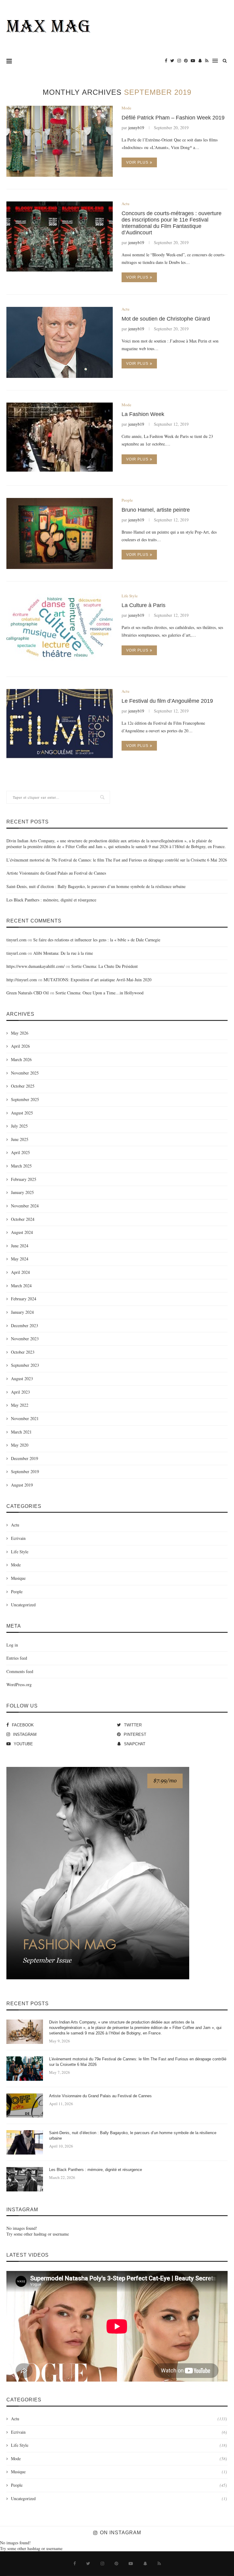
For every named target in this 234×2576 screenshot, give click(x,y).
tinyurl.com (16, 940)
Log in (12, 1645)
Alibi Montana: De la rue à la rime (63, 953)
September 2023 (25, 1365)
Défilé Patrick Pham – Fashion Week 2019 (173, 118)
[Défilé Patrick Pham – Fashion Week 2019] (60, 141)
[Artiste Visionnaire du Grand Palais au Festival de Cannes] (25, 2105)
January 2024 (22, 1312)
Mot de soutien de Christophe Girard (166, 319)
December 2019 (25, 1458)
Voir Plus (137, 162)
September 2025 (25, 1099)
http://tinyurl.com (22, 980)
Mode (126, 108)
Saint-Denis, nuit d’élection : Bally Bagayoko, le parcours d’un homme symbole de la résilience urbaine (96, 886)
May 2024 (20, 1259)
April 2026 (20, 1046)
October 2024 (23, 1219)
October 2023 (23, 1352)
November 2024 (25, 1206)
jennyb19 (136, 128)
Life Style (130, 596)
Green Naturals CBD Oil (28, 993)
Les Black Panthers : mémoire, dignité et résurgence (51, 900)
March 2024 (21, 1286)
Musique (18, 1578)
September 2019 (25, 1471)
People (127, 500)
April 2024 (20, 1272)
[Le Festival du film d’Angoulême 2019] (60, 725)
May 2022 (20, 1405)
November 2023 (25, 1339)
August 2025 (22, 1113)
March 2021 (21, 1432)
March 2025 (21, 1166)
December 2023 (25, 1325)
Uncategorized (23, 1605)
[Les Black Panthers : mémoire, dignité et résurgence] (25, 2179)
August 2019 (22, 1485)
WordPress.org (19, 1684)
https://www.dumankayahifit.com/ (35, 966)
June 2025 (20, 1139)
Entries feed (17, 1658)
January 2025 (22, 1192)
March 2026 (21, 1059)
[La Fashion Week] (60, 438)
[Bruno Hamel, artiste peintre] (60, 533)
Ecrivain (18, 1538)
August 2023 (22, 1379)
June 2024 (20, 1246)
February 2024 (24, 1299)
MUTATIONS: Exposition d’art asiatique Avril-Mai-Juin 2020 (97, 980)
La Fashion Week (143, 414)
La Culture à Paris (144, 605)
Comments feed (20, 1671)
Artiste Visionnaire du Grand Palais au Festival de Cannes (56, 873)
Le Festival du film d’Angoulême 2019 (167, 701)
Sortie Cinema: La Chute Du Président (105, 966)
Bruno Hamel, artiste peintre (156, 510)
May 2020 (20, 1445)
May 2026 (20, 1033)
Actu (126, 204)
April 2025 (20, 1152)
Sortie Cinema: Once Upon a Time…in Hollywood (99, 993)
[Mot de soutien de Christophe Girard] (60, 342)
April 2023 (20, 1392)
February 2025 (24, 1179)
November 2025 (25, 1073)
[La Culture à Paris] (60, 629)
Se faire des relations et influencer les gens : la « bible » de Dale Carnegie (97, 940)
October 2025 (23, 1086)
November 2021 (25, 1418)
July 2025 (19, 1126)
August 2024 (22, 1232)
